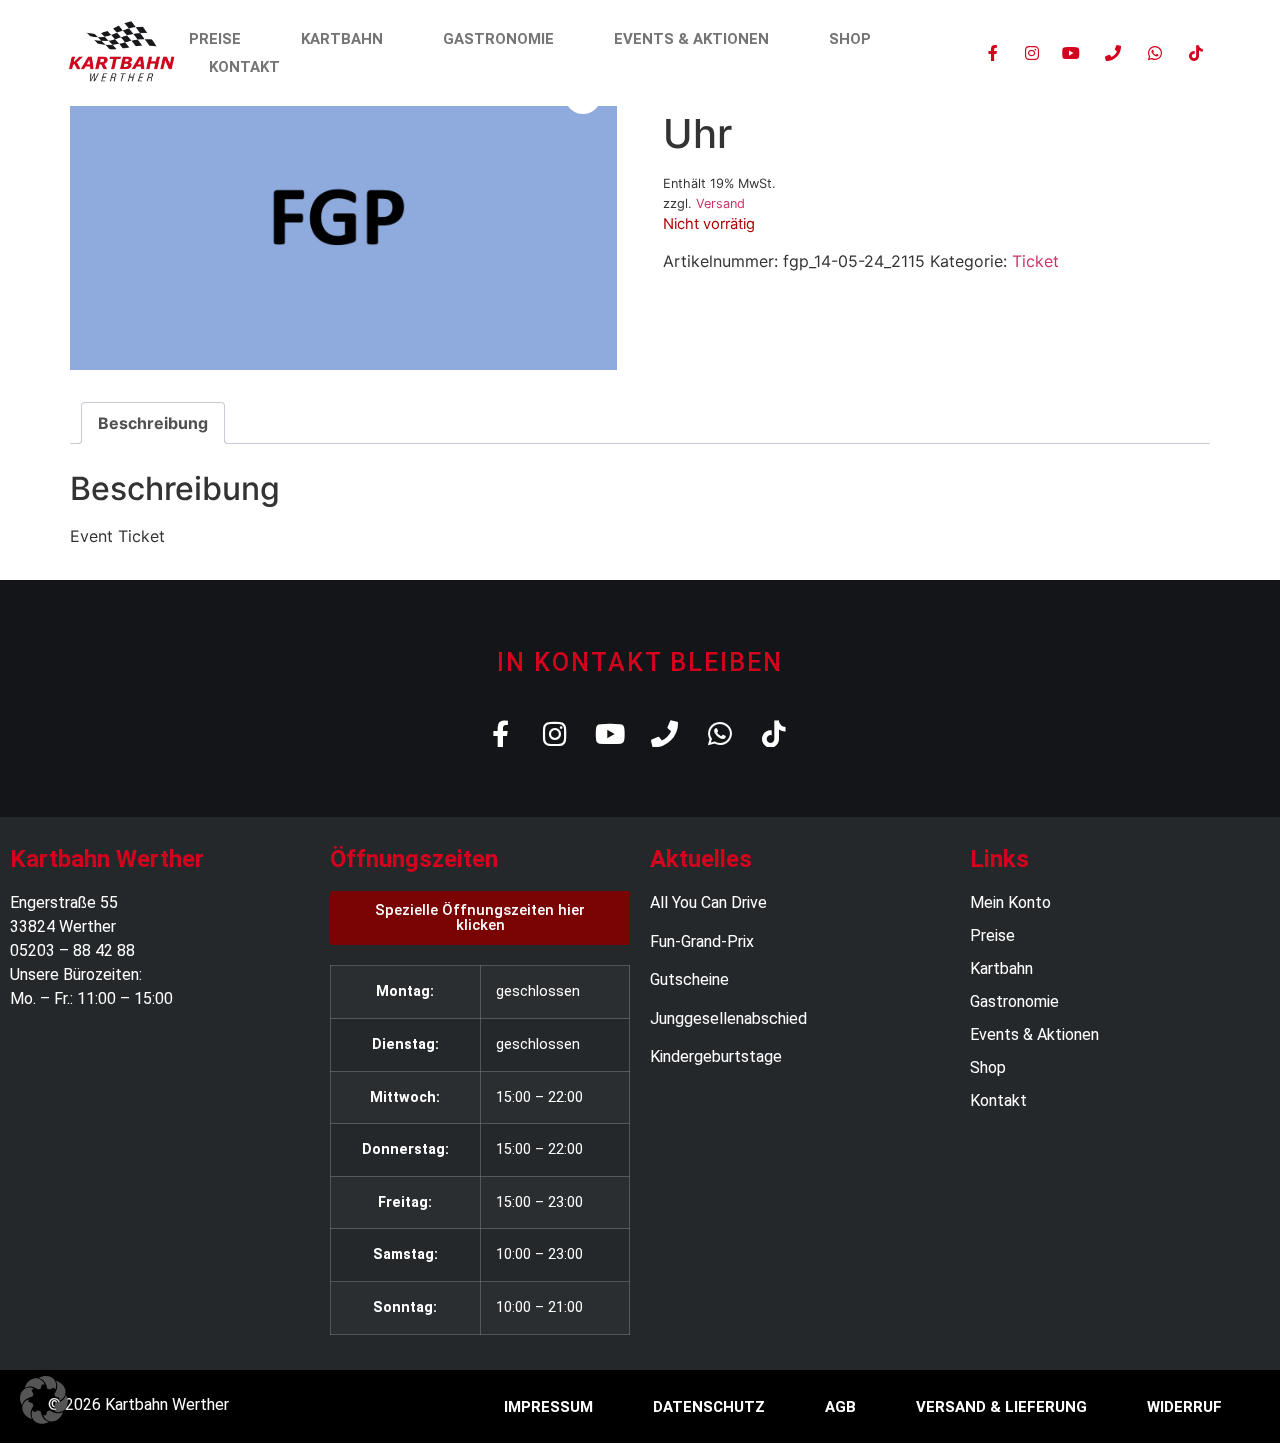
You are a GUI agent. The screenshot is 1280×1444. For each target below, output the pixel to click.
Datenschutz (709, 1407)
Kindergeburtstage (716, 1056)
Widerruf (1184, 1407)
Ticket (1035, 261)
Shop (850, 39)
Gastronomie (498, 39)
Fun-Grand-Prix (702, 941)
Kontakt (244, 67)
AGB (840, 1407)
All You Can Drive (708, 902)
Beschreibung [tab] (153, 423)
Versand (720, 203)
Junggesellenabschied (728, 1018)
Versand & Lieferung (1001, 1407)
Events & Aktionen (691, 39)
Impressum (548, 1407)
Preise (215, 39)
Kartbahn (342, 39)
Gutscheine (689, 979)
